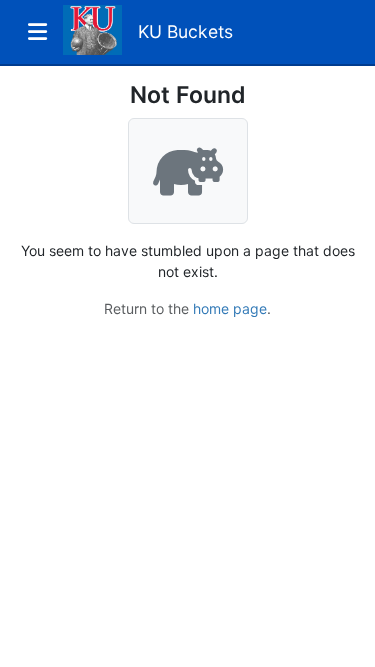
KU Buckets (185, 31)
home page (230, 308)
